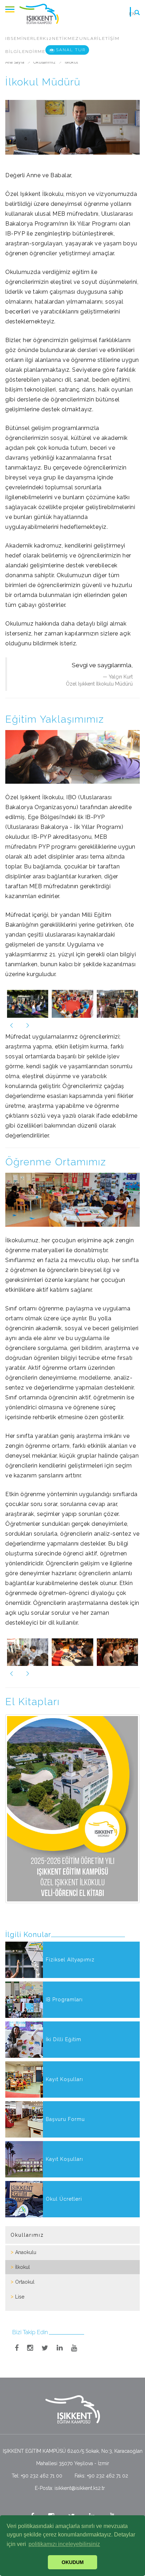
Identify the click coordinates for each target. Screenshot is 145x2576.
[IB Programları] (72, 2016)
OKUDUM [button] (73, 2562)
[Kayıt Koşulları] (72, 2096)
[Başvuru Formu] (72, 2136)
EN (133, 14)
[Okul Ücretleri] (72, 2216)
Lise (20, 2297)
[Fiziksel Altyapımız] (72, 1976)
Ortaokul (25, 2282)
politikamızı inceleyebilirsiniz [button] (64, 2544)
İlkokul (23, 2267)
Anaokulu (26, 2252)
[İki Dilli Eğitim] (72, 2056)
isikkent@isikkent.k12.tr (80, 2488)
